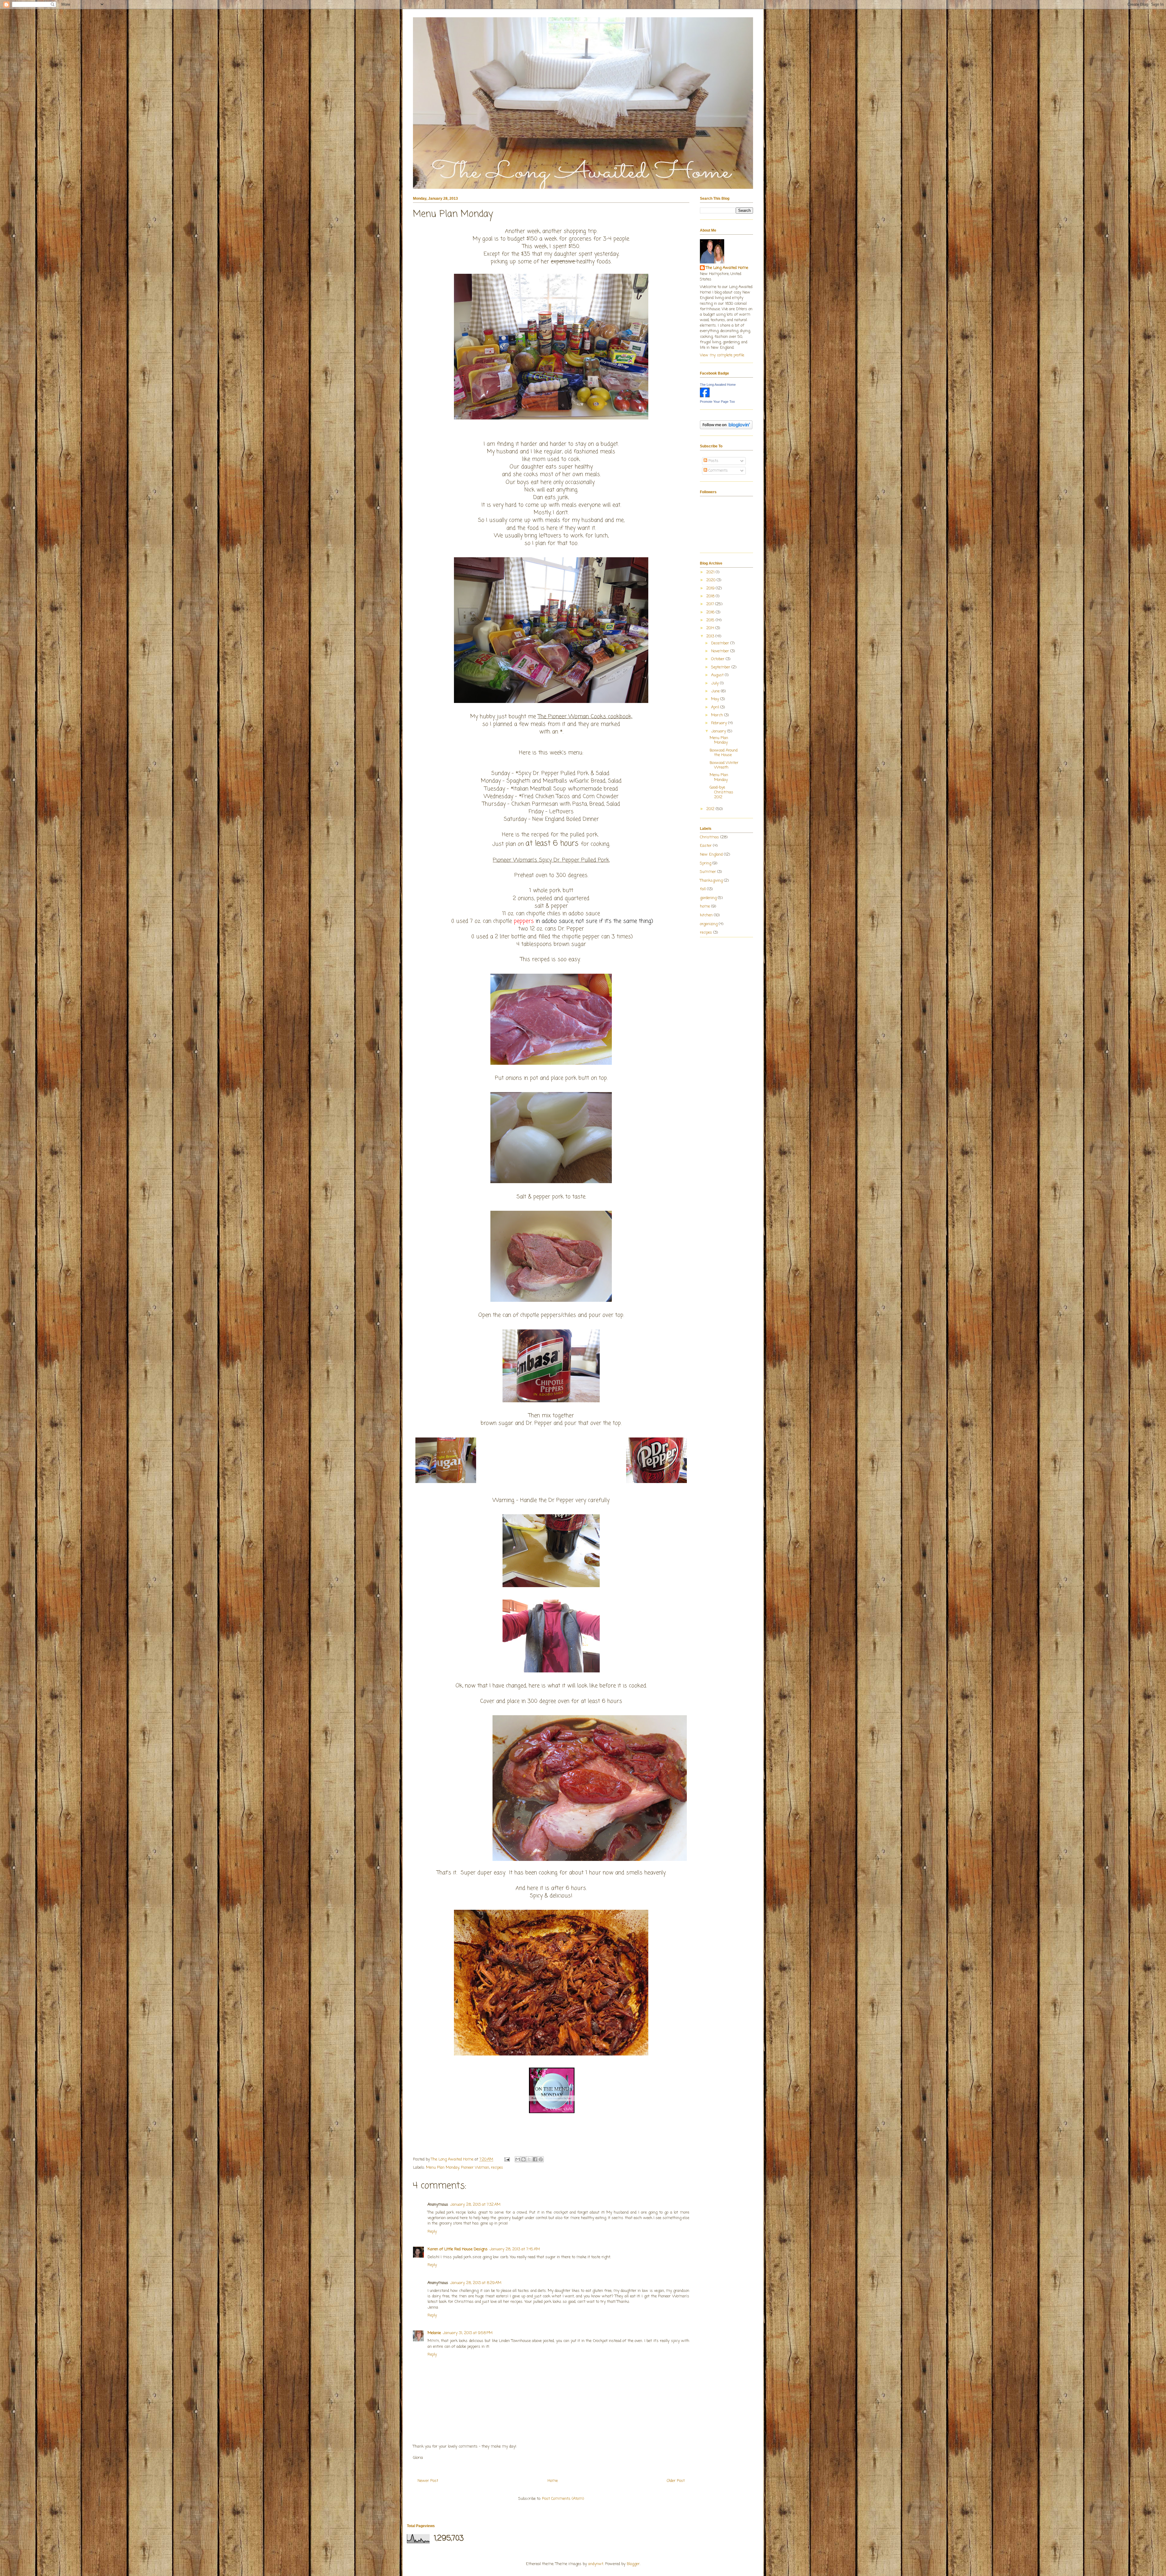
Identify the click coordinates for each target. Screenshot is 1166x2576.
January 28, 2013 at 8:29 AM (476, 2283)
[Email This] (518, 2159)
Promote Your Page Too (717, 402)
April (716, 707)
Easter (706, 846)
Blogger (633, 2564)
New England (711, 855)
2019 (711, 588)
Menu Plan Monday (443, 2168)
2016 (711, 612)
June (716, 691)
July (716, 683)
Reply (432, 2232)
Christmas (709, 837)
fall (703, 889)
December (721, 643)
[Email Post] (507, 2159)
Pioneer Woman (475, 2168)
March (718, 715)
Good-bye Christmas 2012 (721, 792)
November (721, 651)
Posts (713, 461)
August (718, 675)
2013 (711, 636)
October (718, 659)
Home (553, 2481)
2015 (711, 620)
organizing (709, 924)
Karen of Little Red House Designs (458, 2249)
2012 (711, 809)
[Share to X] (529, 2159)
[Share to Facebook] (535, 2159)
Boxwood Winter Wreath (724, 765)
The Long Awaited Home (727, 268)
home (705, 906)
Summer (708, 872)
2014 (711, 628)
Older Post (676, 2481)
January (719, 731)
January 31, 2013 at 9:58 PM (468, 2333)
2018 (711, 596)
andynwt (596, 2564)
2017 (711, 604)
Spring (706, 863)
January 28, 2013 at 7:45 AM (515, 2249)
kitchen (706, 915)
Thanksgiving (711, 881)
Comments (718, 471)
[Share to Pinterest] (541, 2159)
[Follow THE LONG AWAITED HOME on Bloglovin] (726, 428)
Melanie (434, 2333)
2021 (711, 572)
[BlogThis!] (523, 2159)
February (720, 723)
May (716, 699)
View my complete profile (722, 355)
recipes (497, 2168)
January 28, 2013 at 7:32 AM (475, 2205)
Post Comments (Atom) (563, 2499)
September (721, 667)
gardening (708, 898)
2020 (711, 580)
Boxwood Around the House (724, 753)
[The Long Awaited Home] (705, 396)
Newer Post (428, 2481)
